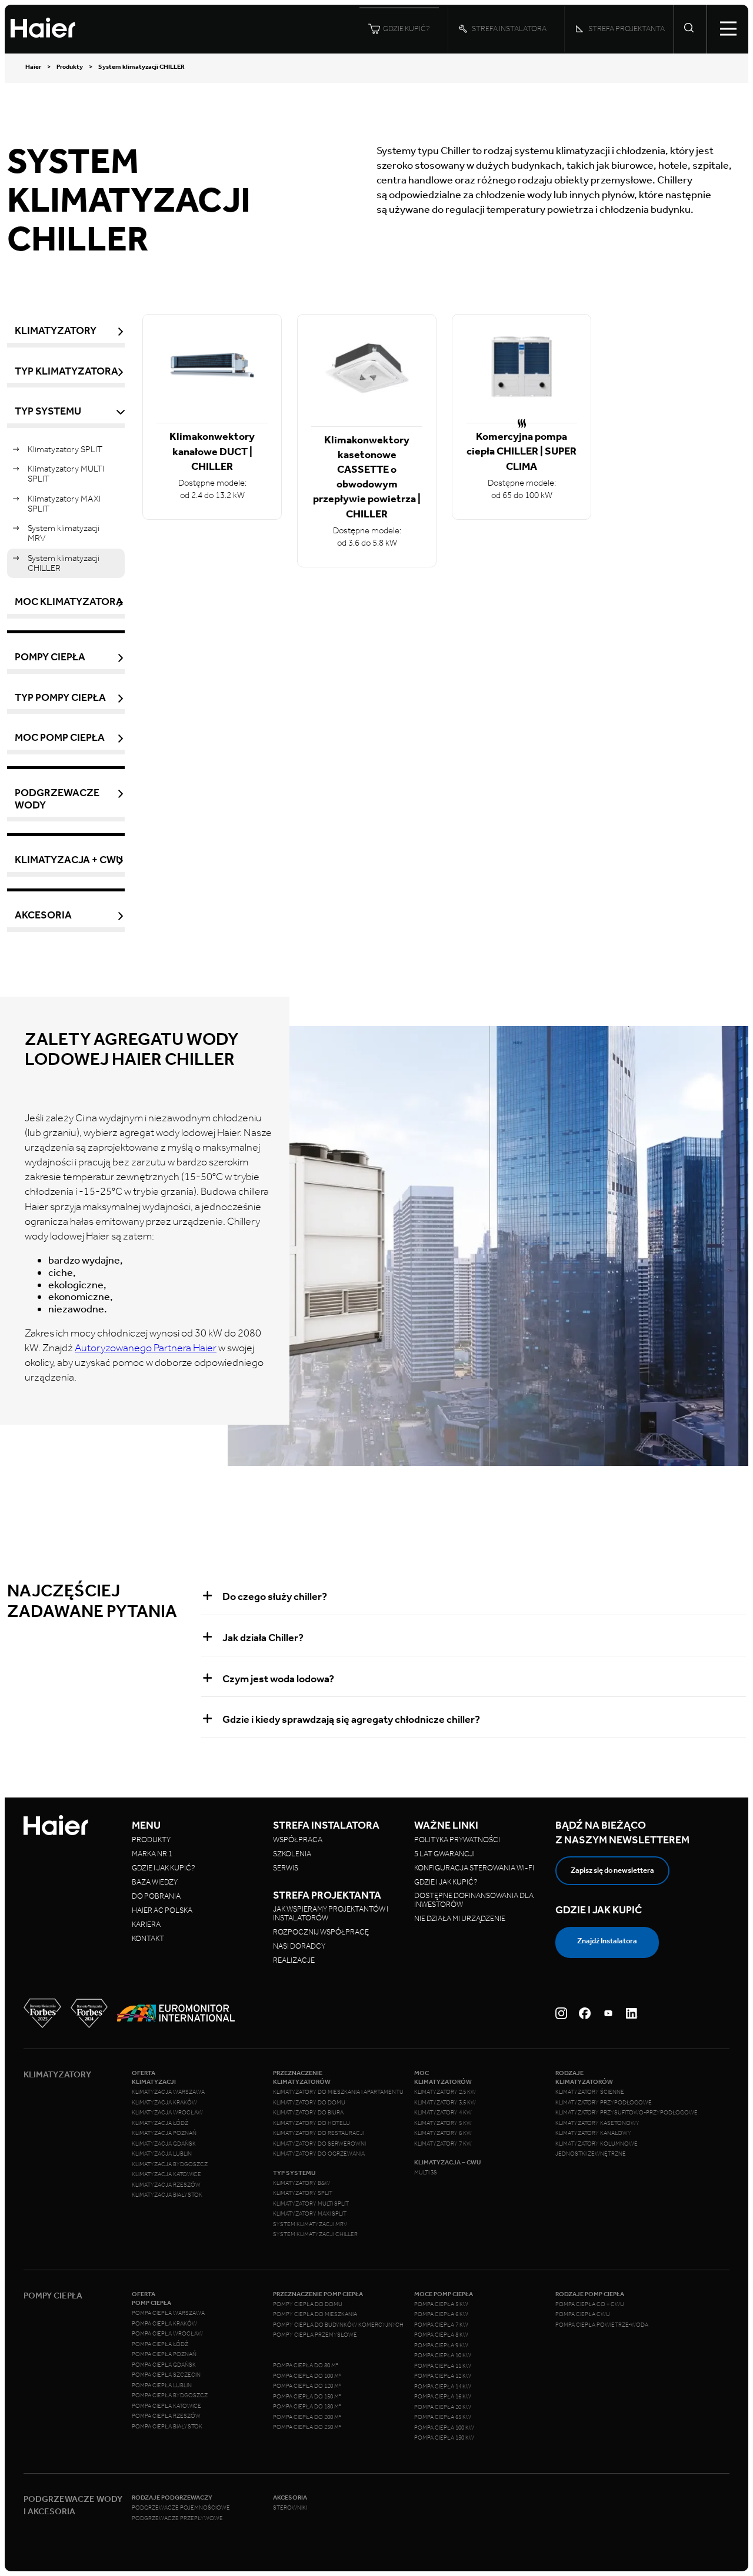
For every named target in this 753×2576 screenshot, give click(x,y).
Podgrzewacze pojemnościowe (181, 2508)
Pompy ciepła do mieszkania (315, 2314)
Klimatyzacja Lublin (162, 2154)
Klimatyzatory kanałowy (593, 2133)
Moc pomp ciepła (60, 738)
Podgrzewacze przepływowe (177, 2518)
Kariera (146, 1924)
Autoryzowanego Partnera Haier (146, 1348)
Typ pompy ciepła (60, 698)
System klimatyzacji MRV (64, 533)
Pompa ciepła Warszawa (168, 2313)
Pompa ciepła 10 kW (443, 2356)
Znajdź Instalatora (607, 1941)
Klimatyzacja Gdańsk (164, 2144)
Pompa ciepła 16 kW (443, 2397)
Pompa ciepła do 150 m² (307, 2397)
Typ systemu (48, 411)
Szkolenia (292, 1854)
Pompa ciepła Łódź (160, 2344)
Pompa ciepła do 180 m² (307, 2407)
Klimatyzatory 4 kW (443, 2113)
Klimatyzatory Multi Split (311, 2204)
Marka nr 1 (152, 1854)
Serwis (286, 1868)
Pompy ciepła (50, 657)
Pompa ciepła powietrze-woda (602, 2325)
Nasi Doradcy (299, 1946)
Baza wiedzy (155, 1882)
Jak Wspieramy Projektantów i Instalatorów (331, 1913)
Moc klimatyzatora (69, 602)
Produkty (70, 67)
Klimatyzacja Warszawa (168, 2092)
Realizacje (294, 1960)
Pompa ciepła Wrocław (167, 2334)
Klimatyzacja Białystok (167, 2195)
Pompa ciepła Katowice (166, 2406)
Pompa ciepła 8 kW (441, 2335)
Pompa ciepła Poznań (164, 2354)
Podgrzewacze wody (57, 799)
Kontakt (148, 1938)
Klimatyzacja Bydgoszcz (170, 2164)
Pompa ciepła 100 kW (444, 2428)
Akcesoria (43, 915)
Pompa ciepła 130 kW (444, 2438)
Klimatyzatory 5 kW (443, 2123)
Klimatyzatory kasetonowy (597, 2123)
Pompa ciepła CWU (583, 2314)
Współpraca (298, 1840)
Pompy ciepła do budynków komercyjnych (338, 2325)
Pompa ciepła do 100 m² (307, 2376)
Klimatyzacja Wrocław (167, 2113)
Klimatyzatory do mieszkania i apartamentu (338, 2092)
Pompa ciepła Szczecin (166, 2375)
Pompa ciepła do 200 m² (307, 2417)
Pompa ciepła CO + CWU (590, 2304)
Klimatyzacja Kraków (164, 2103)
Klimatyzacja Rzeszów (166, 2185)
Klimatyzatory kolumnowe (597, 2144)
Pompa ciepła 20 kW (443, 2407)
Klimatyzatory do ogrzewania (319, 2154)
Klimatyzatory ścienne (590, 2092)
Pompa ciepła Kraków (164, 2324)
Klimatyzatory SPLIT (65, 449)
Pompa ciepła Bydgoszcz (170, 2395)
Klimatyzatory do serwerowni (319, 2144)
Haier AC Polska (162, 1910)
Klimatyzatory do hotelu (311, 2123)
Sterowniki (290, 2508)
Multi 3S (426, 2173)
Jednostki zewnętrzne (591, 2154)
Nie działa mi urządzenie (460, 1918)
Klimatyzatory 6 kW (443, 2133)
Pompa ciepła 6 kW (441, 2314)
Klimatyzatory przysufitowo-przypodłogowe (627, 2113)
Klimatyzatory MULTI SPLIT (66, 474)
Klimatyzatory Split (303, 2193)
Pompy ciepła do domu (308, 2304)
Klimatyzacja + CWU (69, 860)
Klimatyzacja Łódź (160, 2123)
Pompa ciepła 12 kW (443, 2376)
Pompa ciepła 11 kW (443, 2366)
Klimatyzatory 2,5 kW (445, 2092)
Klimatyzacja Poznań (164, 2133)
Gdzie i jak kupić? (164, 1868)
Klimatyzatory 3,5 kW (445, 2103)
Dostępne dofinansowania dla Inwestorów (474, 1900)
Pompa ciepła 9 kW (441, 2346)
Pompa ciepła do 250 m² (307, 2427)
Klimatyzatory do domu (309, 2103)
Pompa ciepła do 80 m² (306, 2365)
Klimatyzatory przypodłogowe (604, 2103)
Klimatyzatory (56, 331)
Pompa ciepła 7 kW (441, 2325)
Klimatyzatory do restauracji (319, 2133)
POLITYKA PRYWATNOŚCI (457, 1840)
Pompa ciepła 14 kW (443, 2387)
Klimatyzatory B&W (301, 2183)
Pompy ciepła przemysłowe (315, 2335)
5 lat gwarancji (444, 1854)
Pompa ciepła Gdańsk (164, 2365)
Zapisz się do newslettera (612, 1870)
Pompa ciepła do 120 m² (307, 2386)
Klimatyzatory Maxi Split (310, 2214)
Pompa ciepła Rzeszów (166, 2416)
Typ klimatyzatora (66, 371)
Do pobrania (156, 1896)
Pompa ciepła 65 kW (443, 2417)
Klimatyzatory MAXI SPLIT (64, 504)
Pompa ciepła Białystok (167, 2427)
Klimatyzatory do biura (308, 2113)
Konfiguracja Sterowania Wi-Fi (475, 1868)
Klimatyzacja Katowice (166, 2174)
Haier (33, 67)
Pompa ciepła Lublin (162, 2385)
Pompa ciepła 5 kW (441, 2304)
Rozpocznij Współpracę (321, 1932)
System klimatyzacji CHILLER (64, 563)
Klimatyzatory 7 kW (443, 2144)
